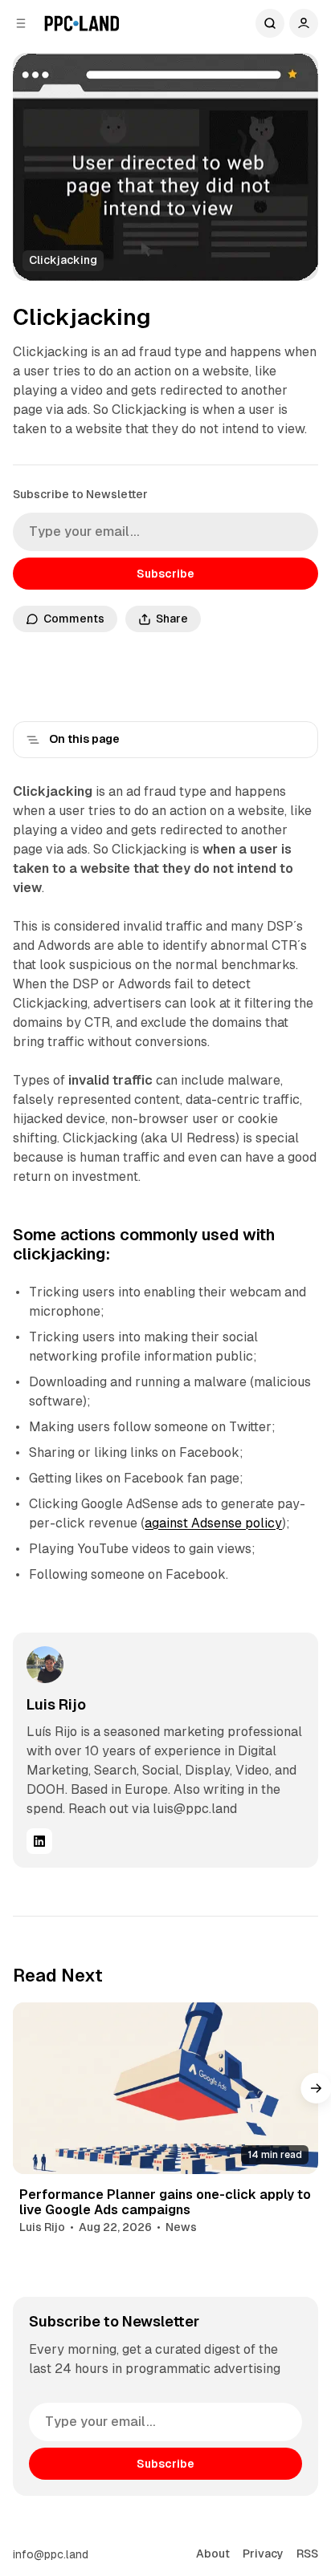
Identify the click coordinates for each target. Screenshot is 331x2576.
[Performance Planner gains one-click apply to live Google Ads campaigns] (165, 2088)
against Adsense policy (213, 1523)
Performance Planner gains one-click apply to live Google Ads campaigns (165, 2202)
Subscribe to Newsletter (80, 494)
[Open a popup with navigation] (21, 23)
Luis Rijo (56, 1704)
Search (270, 23)
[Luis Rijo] (45, 1665)
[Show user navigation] (304, 23)
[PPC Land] (82, 23)
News (181, 2227)
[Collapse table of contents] (33, 740)
